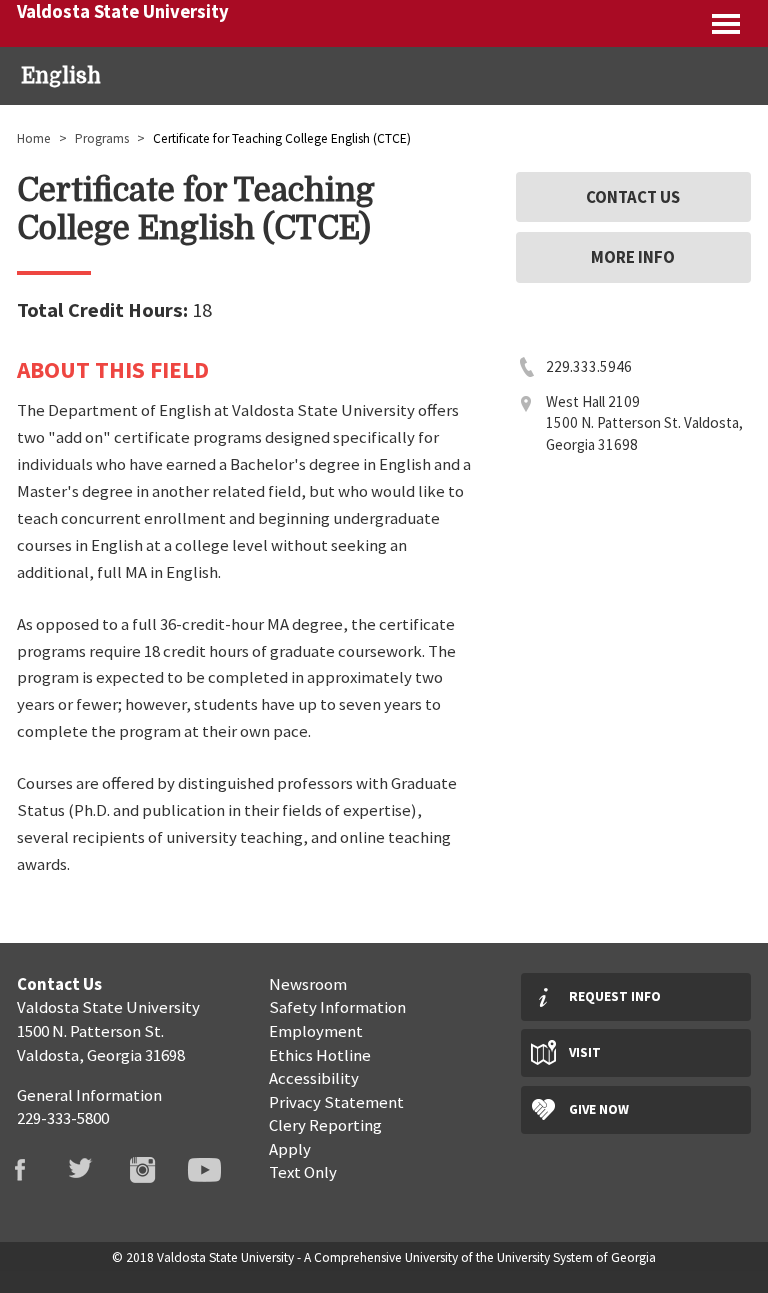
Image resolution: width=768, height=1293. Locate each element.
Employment (316, 1031)
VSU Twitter (93, 1170)
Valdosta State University (123, 11)
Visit (585, 1052)
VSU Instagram (154, 1170)
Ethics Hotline (320, 1055)
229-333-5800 (63, 1118)
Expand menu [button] (727, 23)
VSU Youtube (216, 1170)
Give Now (599, 1109)
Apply (290, 1149)
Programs (102, 138)
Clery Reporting (325, 1125)
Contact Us (633, 197)
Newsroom (308, 984)
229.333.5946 (589, 366)
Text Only (303, 1172)
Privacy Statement (336, 1102)
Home (34, 138)
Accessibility (314, 1078)
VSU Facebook (31, 1170)
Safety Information (337, 1007)
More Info (633, 257)
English (61, 76)
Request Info (615, 996)
